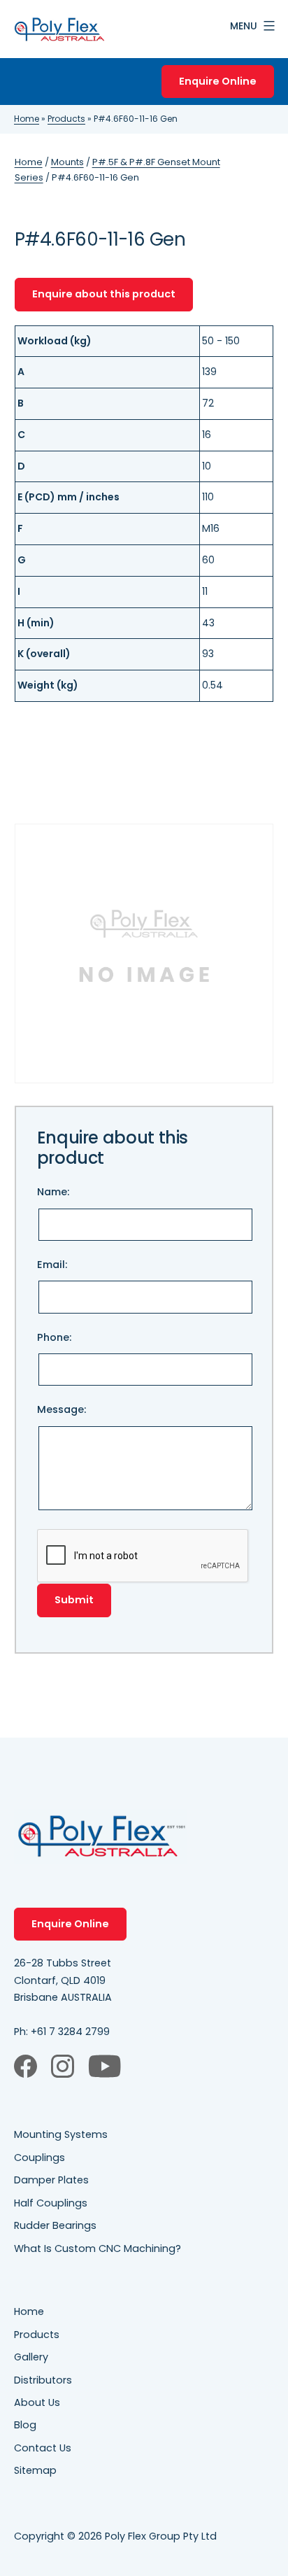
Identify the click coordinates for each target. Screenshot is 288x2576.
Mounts (67, 162)
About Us (37, 2402)
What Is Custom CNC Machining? (98, 2248)
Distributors (43, 2380)
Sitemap (35, 2470)
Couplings (39, 2158)
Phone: (54, 1337)
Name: (53, 1192)
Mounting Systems (61, 2134)
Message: (62, 1409)
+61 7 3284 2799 (70, 2032)
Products (66, 119)
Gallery (31, 2357)
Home (27, 119)
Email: (52, 1265)
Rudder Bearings (55, 2225)
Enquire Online (218, 81)
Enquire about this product (104, 294)
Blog (25, 2425)
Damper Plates (51, 2180)
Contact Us (43, 2448)
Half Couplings (51, 2203)
